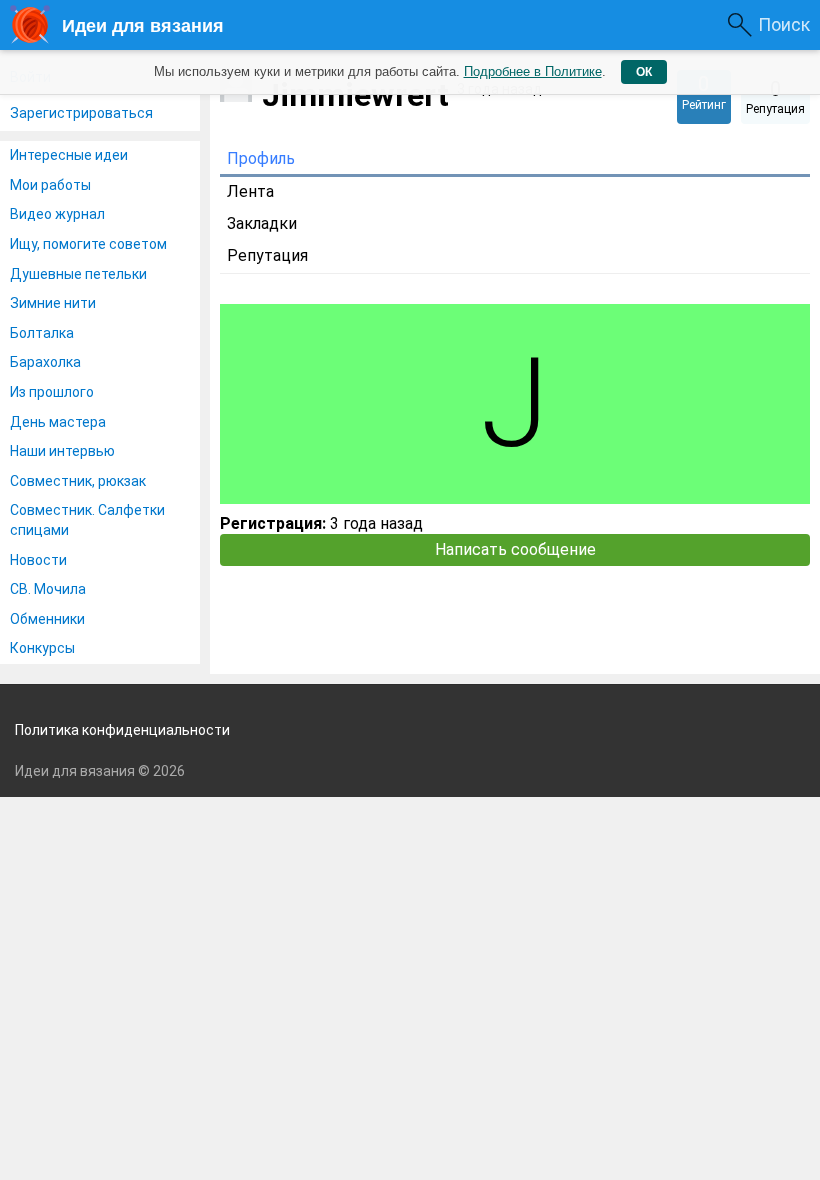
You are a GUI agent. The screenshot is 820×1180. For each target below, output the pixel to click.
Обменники (47, 619)
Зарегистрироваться (81, 113)
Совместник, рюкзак (78, 481)
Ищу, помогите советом (88, 244)
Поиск (784, 24)
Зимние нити (53, 303)
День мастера (58, 422)
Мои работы (50, 185)
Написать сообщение (515, 549)
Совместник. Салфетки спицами (87, 520)
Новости (38, 560)
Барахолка (45, 362)
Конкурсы (42, 648)
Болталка (42, 333)
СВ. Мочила (48, 589)
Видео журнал (57, 214)
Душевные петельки (78, 274)
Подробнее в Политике (533, 71)
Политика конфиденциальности (122, 730)
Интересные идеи (69, 155)
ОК (644, 72)
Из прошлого (52, 392)
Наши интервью (62, 451)
